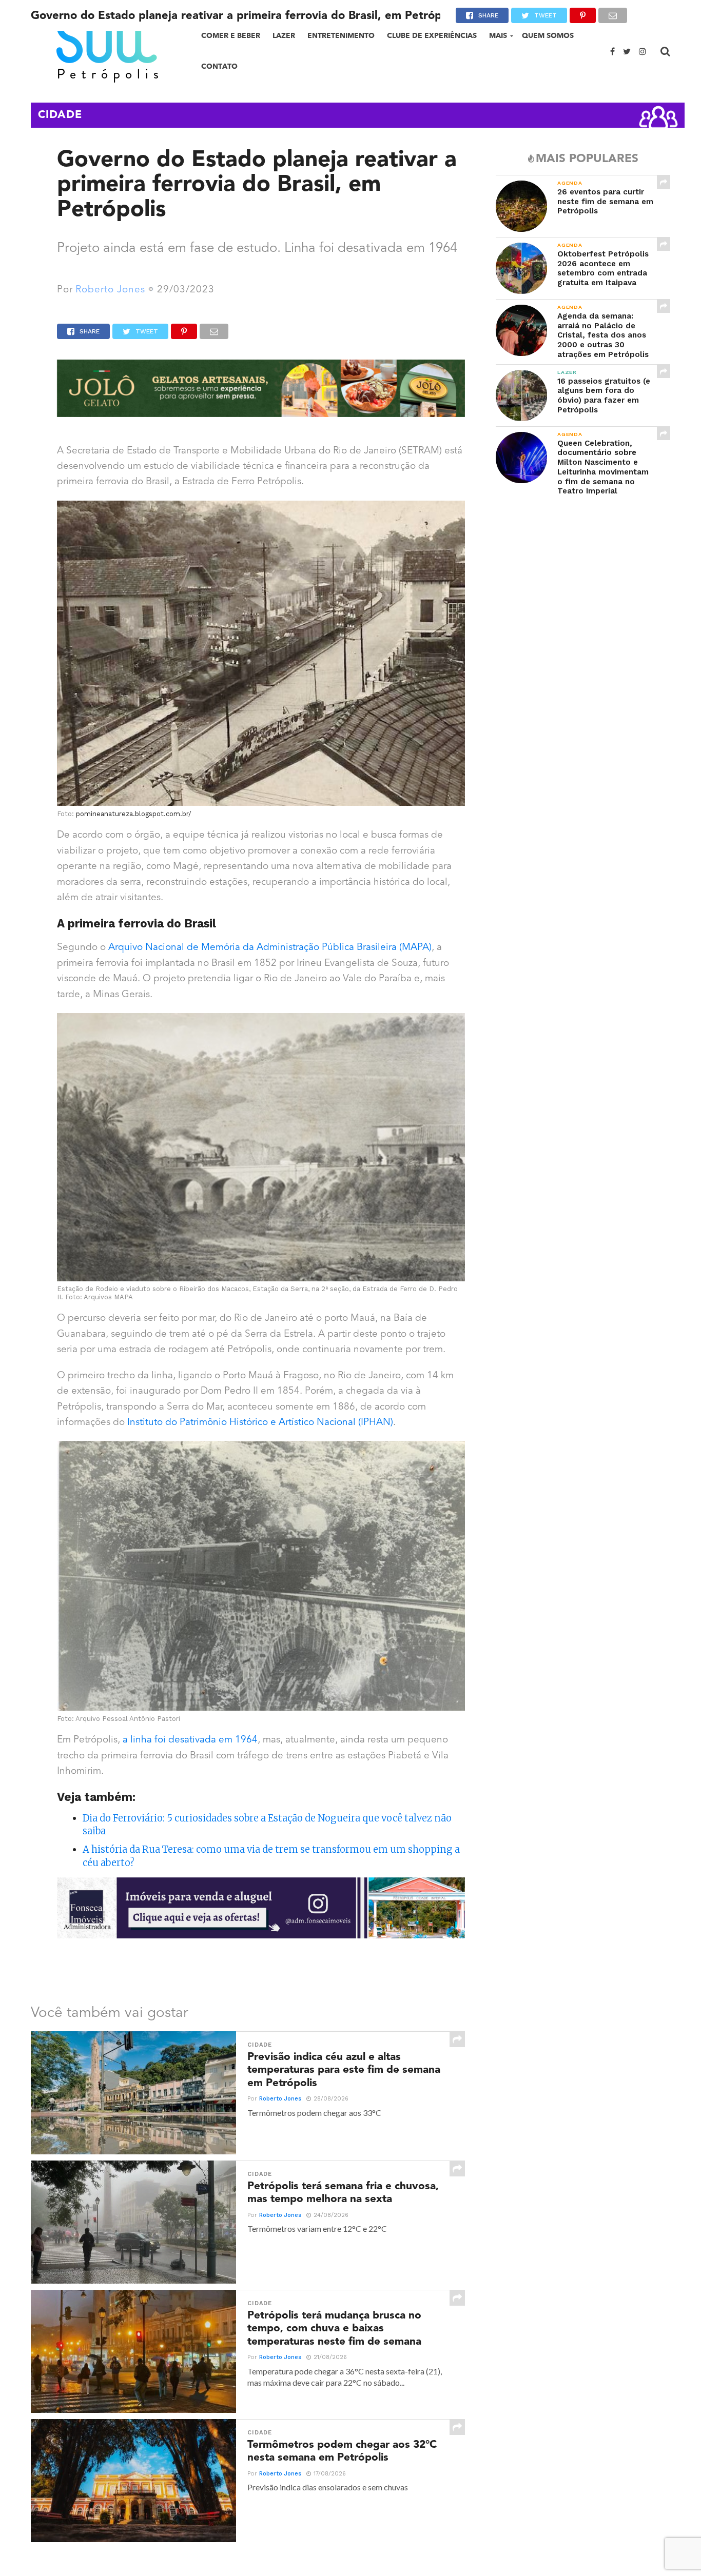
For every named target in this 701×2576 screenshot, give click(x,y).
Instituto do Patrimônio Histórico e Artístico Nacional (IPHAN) (259, 1423)
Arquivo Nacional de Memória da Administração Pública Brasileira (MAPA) (270, 948)
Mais (498, 36)
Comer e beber (231, 36)
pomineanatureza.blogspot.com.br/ (134, 814)
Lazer (284, 36)
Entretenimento (341, 36)
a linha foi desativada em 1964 (190, 1740)
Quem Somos (548, 36)
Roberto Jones (110, 290)
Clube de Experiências (432, 36)
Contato (219, 66)
